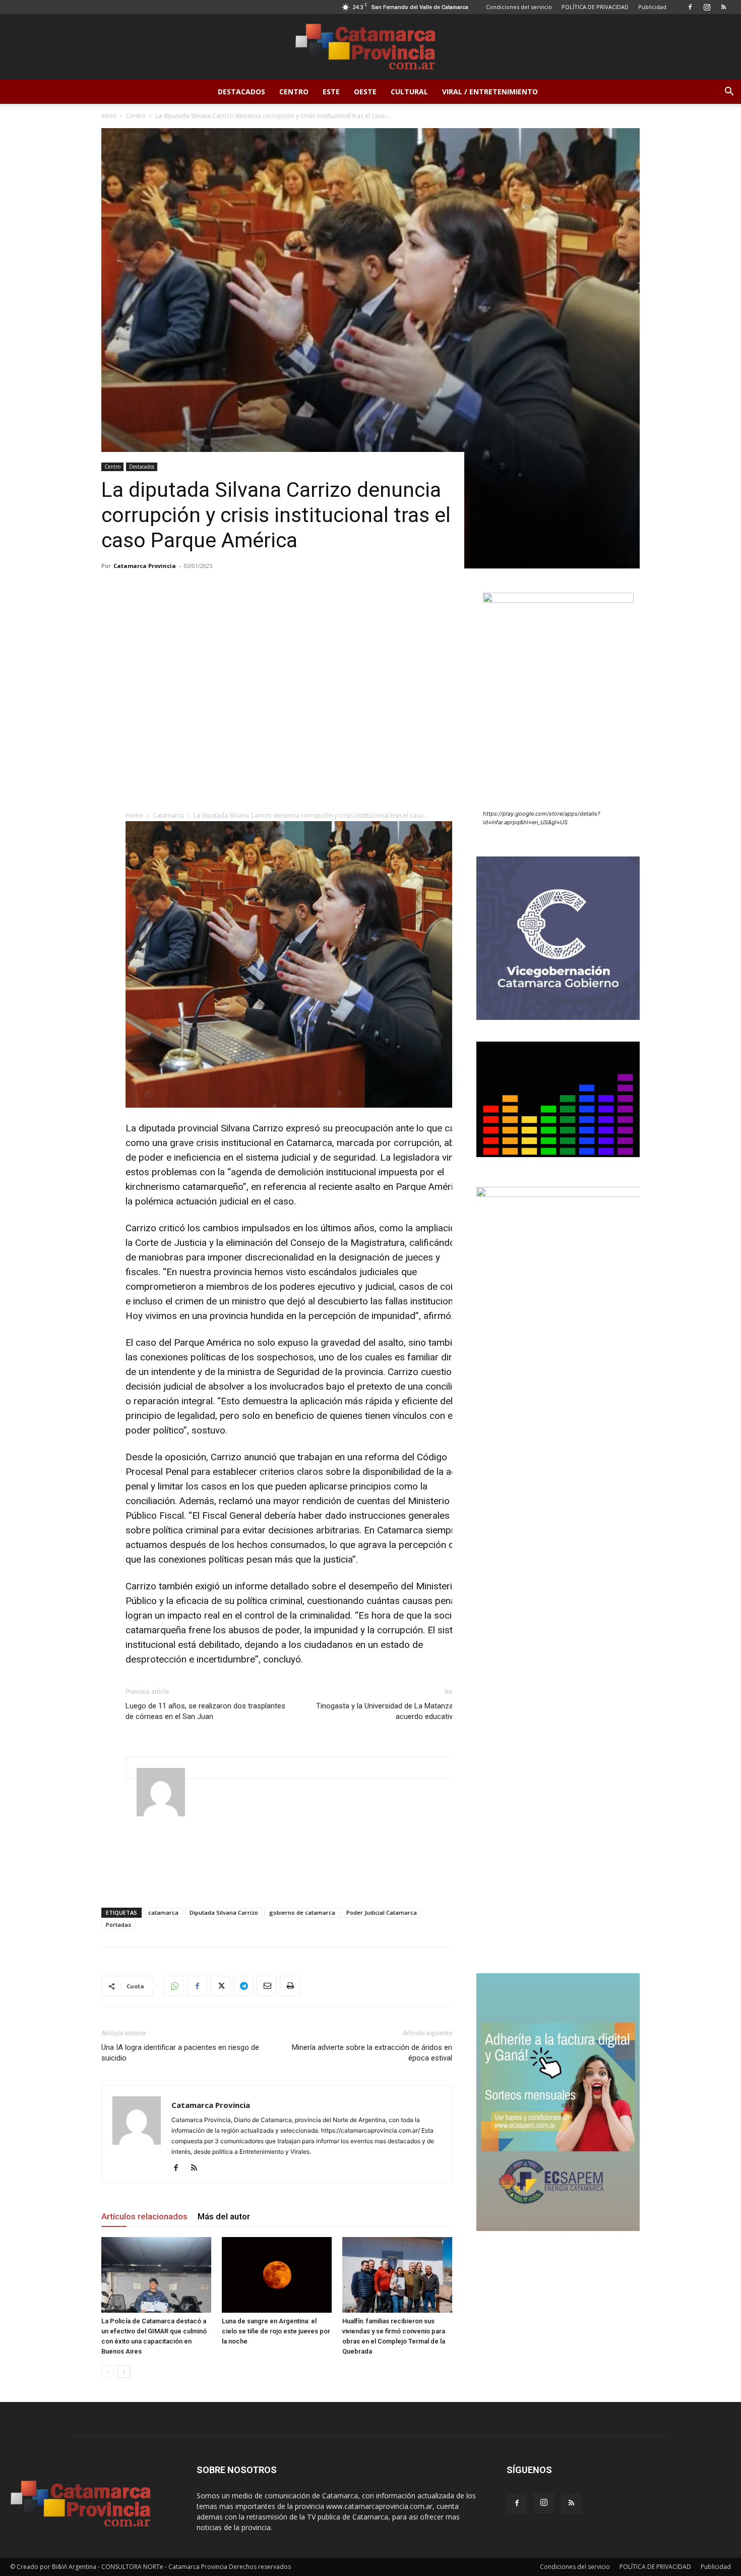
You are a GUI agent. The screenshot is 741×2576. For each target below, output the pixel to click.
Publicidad (652, 7)
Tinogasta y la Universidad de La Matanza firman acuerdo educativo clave (396, 1711)
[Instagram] (707, 7)
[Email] (267, 1986)
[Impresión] (290, 1986)
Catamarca (168, 815)
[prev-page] (108, 2371)
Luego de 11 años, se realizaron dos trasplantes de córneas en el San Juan (205, 1711)
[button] (729, 93)
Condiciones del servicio (519, 7)
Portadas (118, 1925)
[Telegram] (243, 1986)
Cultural (409, 92)
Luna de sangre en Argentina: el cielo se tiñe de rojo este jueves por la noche (276, 2331)
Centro (294, 92)
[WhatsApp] (174, 1986)
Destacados (241, 92)
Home (134, 815)
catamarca (163, 1912)
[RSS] (723, 7)
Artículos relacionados (144, 2216)
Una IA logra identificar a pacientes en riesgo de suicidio (180, 2053)
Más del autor (224, 2216)
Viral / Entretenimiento (490, 92)
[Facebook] (690, 7)
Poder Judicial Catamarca (382, 1912)
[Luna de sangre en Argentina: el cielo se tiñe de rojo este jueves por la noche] (277, 2275)
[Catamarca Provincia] (371, 47)
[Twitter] (220, 1986)
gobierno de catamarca (302, 1912)
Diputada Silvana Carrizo (224, 1912)
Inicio (109, 116)
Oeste (365, 92)
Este (331, 92)
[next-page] (124, 2371)
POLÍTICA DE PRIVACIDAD (595, 7)
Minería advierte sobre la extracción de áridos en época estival (372, 2053)
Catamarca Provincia (145, 566)
